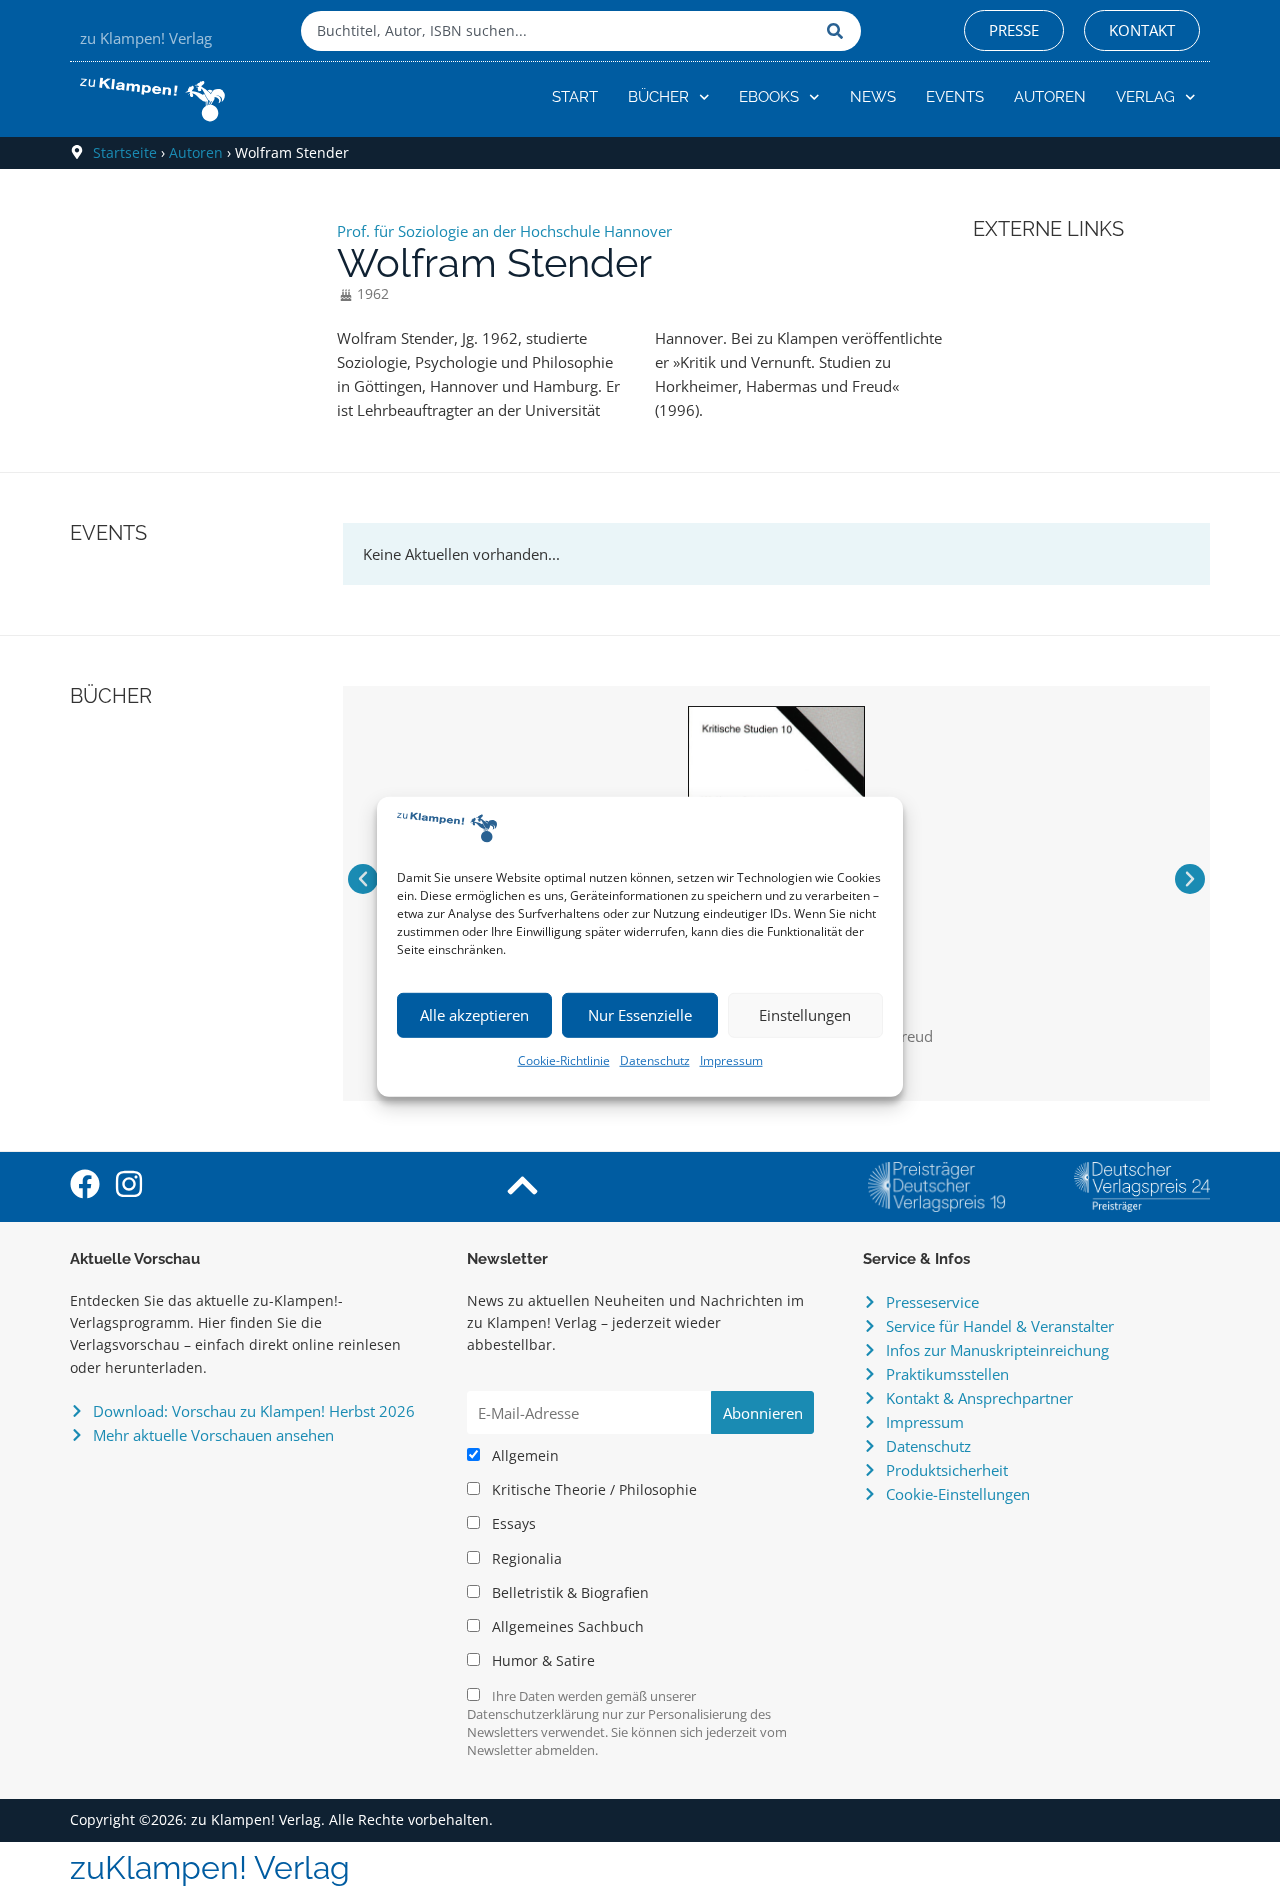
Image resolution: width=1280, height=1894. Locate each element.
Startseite (125, 152)
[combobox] (559, 31)
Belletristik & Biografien (568, 1593)
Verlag (1145, 97)
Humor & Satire (541, 1661)
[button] (363, 879)
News (873, 97)
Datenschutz (655, 1060)
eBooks (769, 97)
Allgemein (523, 1456)
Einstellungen (805, 1015)
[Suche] (839, 31)
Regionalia (525, 1559)
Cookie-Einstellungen (958, 1494)
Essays (512, 1524)
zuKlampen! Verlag (210, 1867)
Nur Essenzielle (640, 1015)
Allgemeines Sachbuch (566, 1627)
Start (575, 97)
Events (955, 97)
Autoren (1050, 97)
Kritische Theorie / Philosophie (592, 1490)
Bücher (658, 97)
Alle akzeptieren (474, 1015)
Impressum (731, 1060)
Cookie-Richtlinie (564, 1060)
